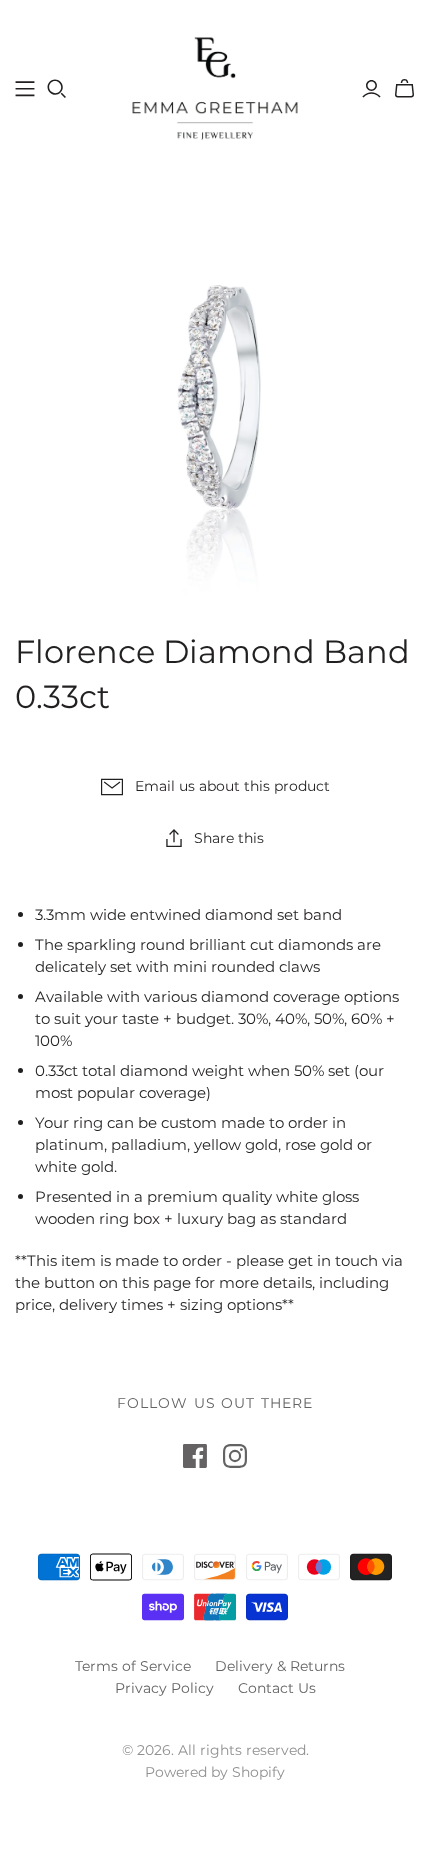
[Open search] (57, 89)
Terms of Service (133, 1666)
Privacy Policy (164, 1688)
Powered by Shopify (215, 1772)
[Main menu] (25, 89)
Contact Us (277, 1688)
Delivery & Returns (280, 1666)
